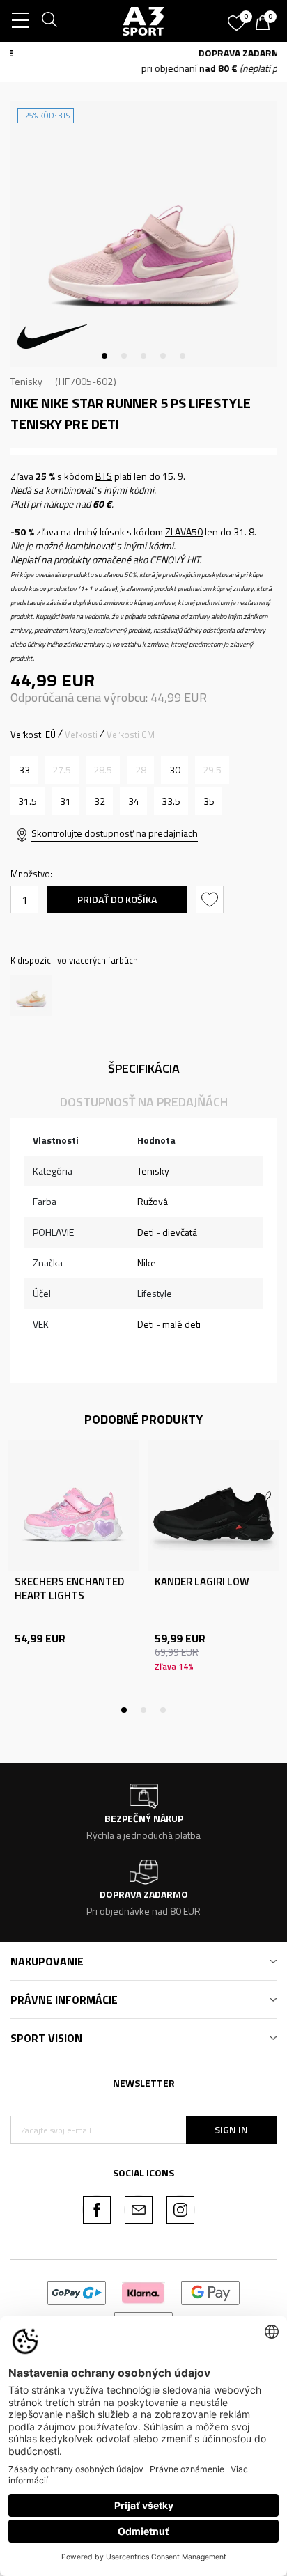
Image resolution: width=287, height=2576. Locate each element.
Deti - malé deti (169, 1324)
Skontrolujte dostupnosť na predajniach (115, 833)
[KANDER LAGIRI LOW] (214, 1506)
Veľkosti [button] (81, 735)
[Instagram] (180, 2210)
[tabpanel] (143, 234)
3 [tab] (143, 356)
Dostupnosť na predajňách (144, 1102)
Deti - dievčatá (167, 1232)
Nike (147, 1263)
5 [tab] (183, 356)
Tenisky (26, 381)
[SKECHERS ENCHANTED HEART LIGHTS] (73, 1506)
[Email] (139, 2210)
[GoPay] (77, 2292)
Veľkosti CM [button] (131, 735)
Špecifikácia (144, 1068)
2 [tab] (124, 356)
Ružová (153, 1201)
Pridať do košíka (117, 899)
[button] (211, 900)
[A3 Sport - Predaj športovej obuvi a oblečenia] (143, 21)
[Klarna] (143, 2292)
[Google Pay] (211, 2292)
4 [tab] (163, 356)
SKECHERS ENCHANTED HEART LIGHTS (69, 1589)
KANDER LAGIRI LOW (202, 1582)
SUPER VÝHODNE (135, 53)
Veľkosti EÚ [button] (33, 735)
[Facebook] (97, 2210)
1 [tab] (104, 356)
